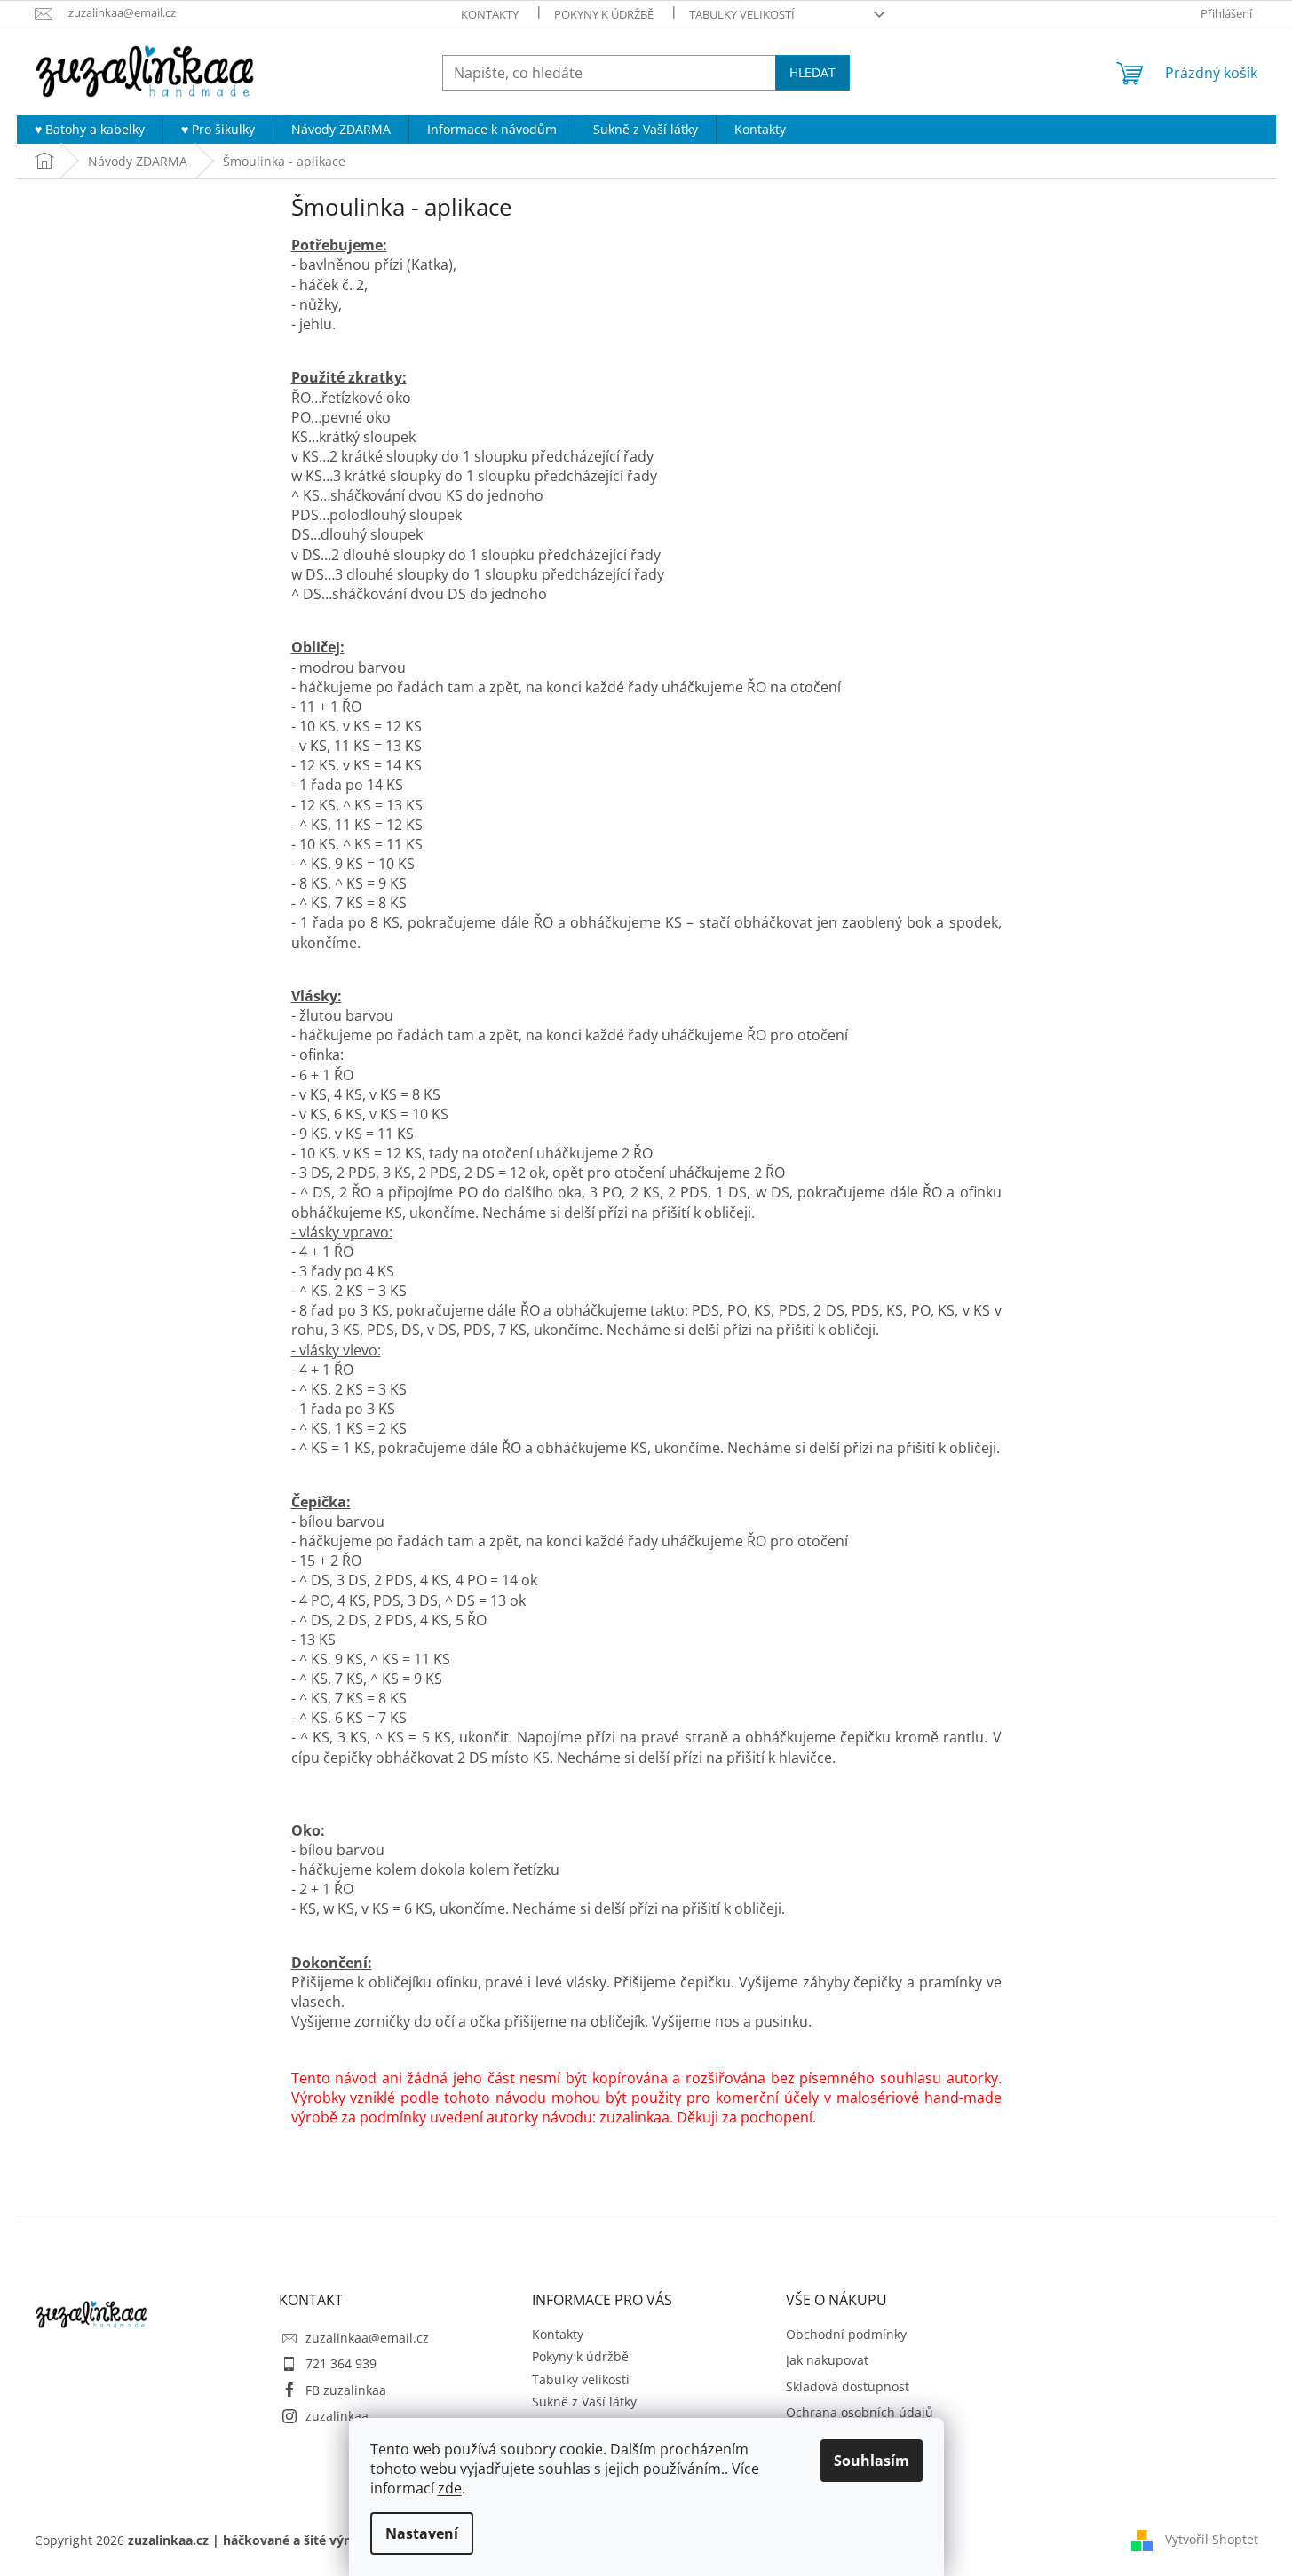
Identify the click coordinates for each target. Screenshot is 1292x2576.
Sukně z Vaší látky (584, 2402)
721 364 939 (341, 2363)
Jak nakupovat (827, 2360)
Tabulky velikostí (742, 14)
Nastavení (422, 2533)
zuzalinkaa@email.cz (367, 2338)
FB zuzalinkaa (346, 2390)
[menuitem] (90, 130)
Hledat (812, 72)
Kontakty (490, 14)
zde (450, 2488)
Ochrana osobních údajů (860, 2412)
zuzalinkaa (337, 2416)
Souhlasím (872, 2461)
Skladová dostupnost (848, 2386)
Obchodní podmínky (846, 2334)
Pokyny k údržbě (604, 14)
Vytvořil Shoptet (1212, 2539)
